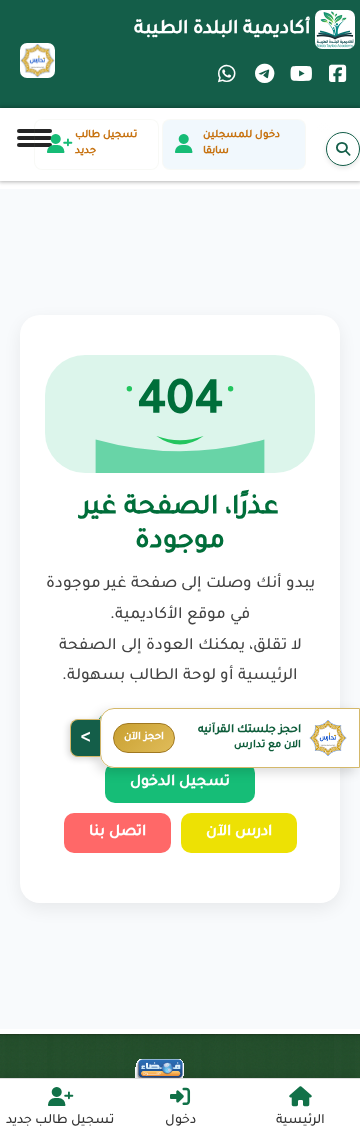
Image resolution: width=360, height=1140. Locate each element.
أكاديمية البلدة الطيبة (222, 30)
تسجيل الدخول (180, 783)
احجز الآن (144, 737)
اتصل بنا (117, 833)
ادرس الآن (239, 833)
